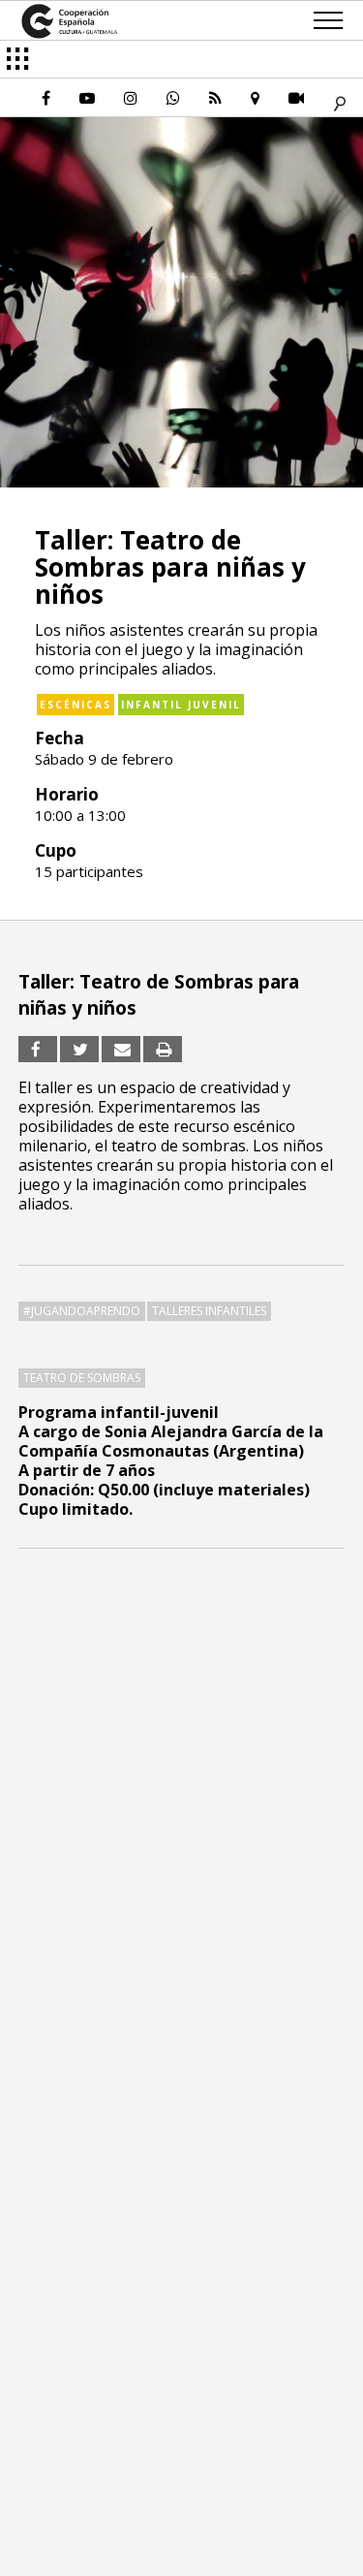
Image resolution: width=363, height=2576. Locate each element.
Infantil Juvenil (181, 705)
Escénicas (76, 705)
